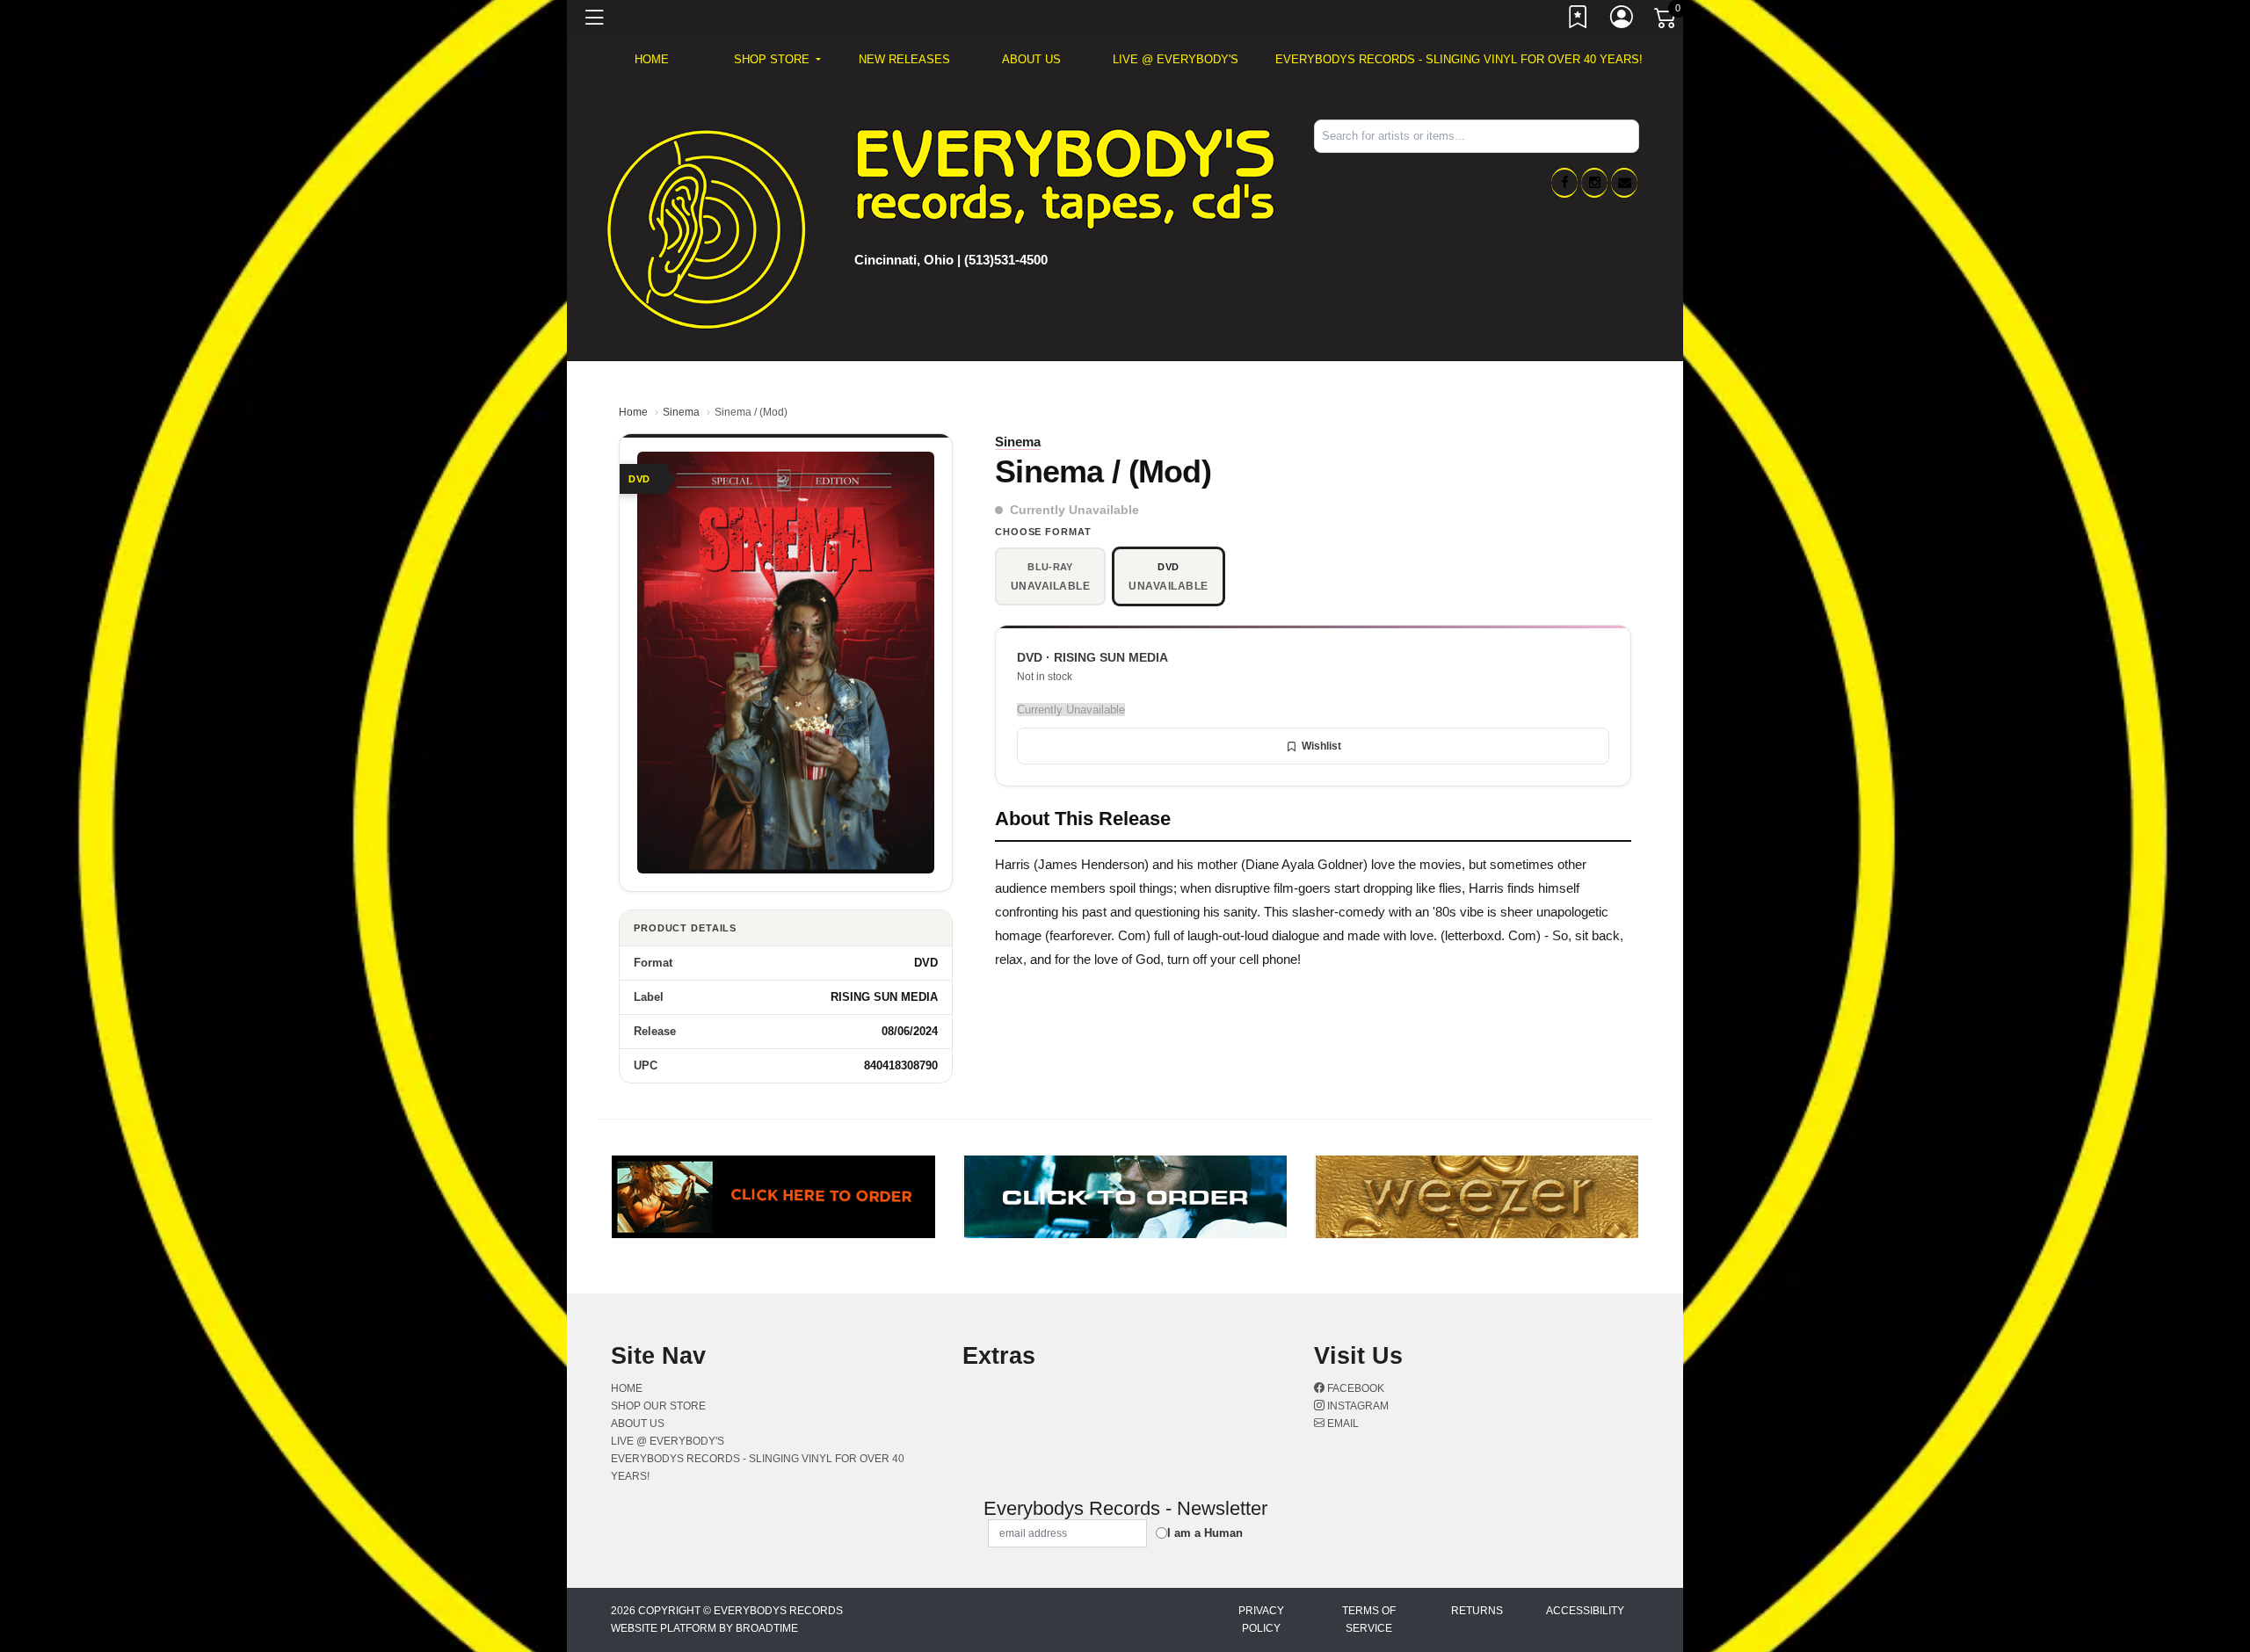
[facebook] (1564, 183)
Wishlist (1321, 746)
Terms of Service (1369, 1619)
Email (1342, 1424)
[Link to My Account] (1622, 20)
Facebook (1354, 1388)
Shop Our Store (658, 1406)
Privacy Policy (1261, 1619)
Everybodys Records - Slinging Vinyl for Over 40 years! (1459, 59)
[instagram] (1594, 183)
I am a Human (1205, 1533)
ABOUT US (1031, 59)
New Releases (904, 59)
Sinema (681, 412)
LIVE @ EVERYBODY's (1176, 59)
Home (633, 412)
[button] (777, 60)
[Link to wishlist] (1579, 20)
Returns (1477, 1611)
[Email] (1624, 183)
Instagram (1357, 1406)
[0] (1666, 21)
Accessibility (1585, 1611)
